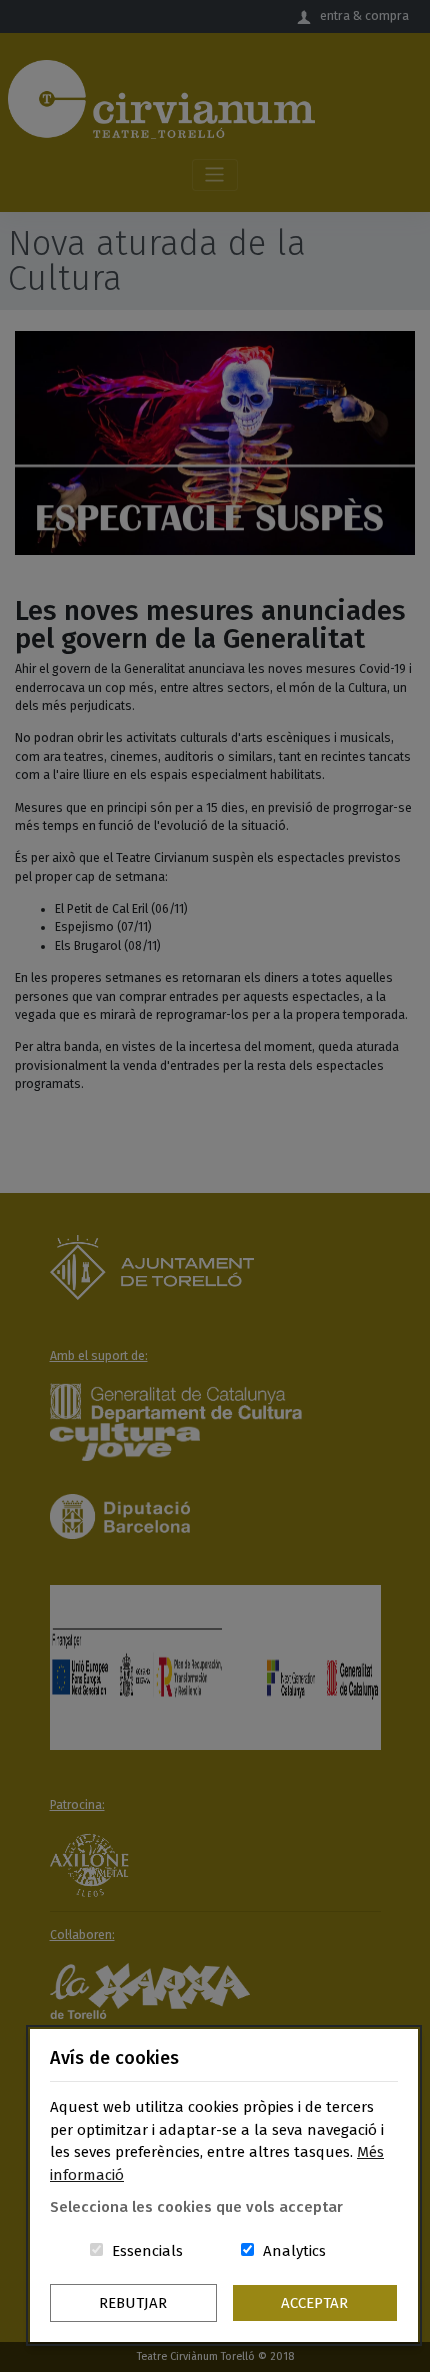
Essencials (147, 2251)
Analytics (294, 2251)
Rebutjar (133, 2303)
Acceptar (314, 2303)
